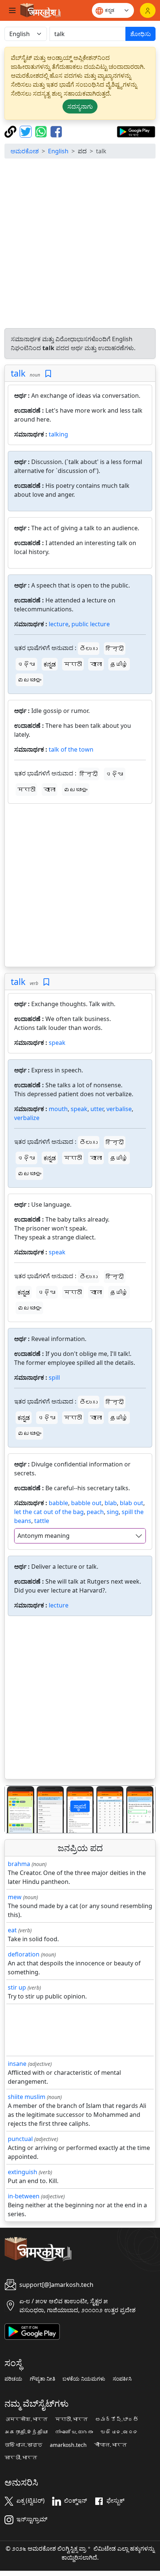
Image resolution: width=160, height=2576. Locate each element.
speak (57, 1043)
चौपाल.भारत (111, 2445)
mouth (58, 1109)
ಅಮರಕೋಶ (25, 151)
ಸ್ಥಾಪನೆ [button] (80, 1806)
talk (18, 373)
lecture (59, 624)
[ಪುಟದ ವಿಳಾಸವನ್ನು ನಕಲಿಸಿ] (11, 131)
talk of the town (71, 749)
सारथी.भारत (21, 2458)
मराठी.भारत (71, 2419)
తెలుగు (89, 649)
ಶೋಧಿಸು (140, 34)
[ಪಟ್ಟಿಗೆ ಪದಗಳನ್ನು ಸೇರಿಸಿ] (48, 374)
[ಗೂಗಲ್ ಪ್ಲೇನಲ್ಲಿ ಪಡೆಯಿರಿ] (136, 131)
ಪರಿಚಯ (13, 2379)
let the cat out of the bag (49, 1512)
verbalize (27, 1118)
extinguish (23, 2172)
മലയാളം (29, 680)
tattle (42, 1521)
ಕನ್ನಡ (50, 664)
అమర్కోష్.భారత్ (117, 2419)
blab (111, 1503)
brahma (19, 1864)
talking (58, 434)
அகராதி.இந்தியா (26, 2432)
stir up (17, 1987)
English (58, 151)
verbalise (119, 1109)
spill (54, 1377)
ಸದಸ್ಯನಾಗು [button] (80, 106)
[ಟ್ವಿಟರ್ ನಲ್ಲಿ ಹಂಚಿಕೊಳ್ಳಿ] (27, 131)
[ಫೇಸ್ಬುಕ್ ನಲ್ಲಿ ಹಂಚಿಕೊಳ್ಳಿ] (56, 131)
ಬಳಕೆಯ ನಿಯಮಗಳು (84, 2379)
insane (17, 2064)
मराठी (73, 664)
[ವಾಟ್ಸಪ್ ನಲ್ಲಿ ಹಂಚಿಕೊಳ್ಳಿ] (42, 131)
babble (58, 1503)
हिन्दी (115, 649)
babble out (86, 1503)
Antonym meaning (44, 1536)
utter (97, 1109)
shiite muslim (27, 2097)
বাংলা (96, 664)
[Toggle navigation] (12, 10)
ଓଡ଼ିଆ (26, 664)
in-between (24, 2196)
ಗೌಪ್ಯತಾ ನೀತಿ (42, 2379)
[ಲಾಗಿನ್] (148, 10)
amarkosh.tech (68, 2445)
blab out (132, 1503)
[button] (16, 1809)
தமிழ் (119, 664)
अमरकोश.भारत (26, 2419)
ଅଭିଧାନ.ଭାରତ (119, 2432)
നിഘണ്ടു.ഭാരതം (74, 2432)
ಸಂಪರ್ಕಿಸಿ (122, 2379)
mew (15, 1897)
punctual (20, 2139)
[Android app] (32, 2331)
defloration (24, 1954)
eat (12, 1930)
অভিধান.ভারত (23, 2445)
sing (113, 1512)
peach (95, 1512)
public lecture (91, 624)
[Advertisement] (80, 244)
